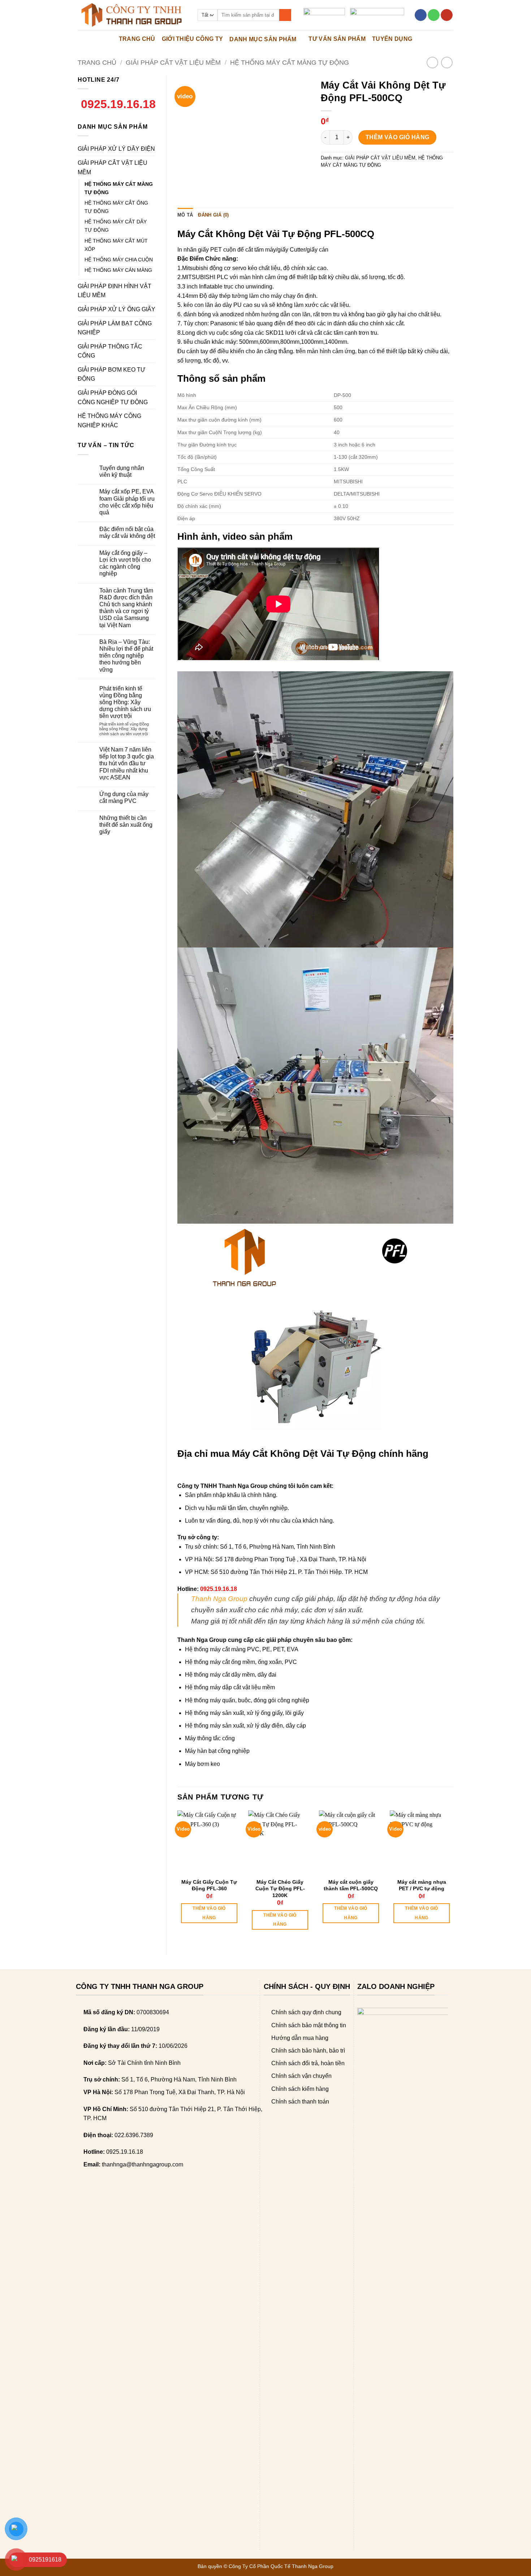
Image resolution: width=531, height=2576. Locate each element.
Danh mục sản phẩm (263, 39)
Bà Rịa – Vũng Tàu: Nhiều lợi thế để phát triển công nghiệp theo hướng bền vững (126, 656)
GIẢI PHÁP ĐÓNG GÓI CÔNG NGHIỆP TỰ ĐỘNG (113, 397)
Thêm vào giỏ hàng (398, 137)
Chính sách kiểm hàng (300, 2089)
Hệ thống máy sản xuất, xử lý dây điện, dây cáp (245, 1726)
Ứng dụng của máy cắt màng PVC (124, 797)
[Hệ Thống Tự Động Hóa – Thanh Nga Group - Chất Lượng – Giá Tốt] (132, 15)
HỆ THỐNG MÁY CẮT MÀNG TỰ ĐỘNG (290, 62)
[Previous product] (447, 62)
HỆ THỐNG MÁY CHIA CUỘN (119, 260)
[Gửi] (285, 15)
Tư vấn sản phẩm (337, 39)
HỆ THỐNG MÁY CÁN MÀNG (118, 270)
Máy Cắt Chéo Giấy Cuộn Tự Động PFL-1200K (280, 1888)
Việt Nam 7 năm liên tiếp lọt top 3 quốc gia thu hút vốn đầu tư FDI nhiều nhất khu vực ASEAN (127, 763)
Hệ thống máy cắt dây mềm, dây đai (231, 1675)
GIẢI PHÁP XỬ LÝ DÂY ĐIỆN (116, 149)
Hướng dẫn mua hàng (300, 2038)
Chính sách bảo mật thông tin (309, 2025)
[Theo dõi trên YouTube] (447, 15)
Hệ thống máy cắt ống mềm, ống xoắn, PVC (241, 1662)
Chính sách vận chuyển (301, 2076)
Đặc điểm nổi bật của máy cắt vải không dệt (127, 532)
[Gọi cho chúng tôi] (434, 15)
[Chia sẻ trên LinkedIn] (379, 181)
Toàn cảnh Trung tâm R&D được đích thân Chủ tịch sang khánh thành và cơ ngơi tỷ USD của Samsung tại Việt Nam (126, 608)
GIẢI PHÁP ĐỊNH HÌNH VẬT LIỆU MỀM (115, 291)
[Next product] (432, 62)
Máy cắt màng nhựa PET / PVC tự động (422, 1885)
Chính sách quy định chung (306, 2012)
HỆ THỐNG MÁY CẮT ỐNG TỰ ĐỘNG (116, 207)
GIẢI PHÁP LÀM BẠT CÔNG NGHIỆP (115, 328)
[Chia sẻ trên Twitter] (340, 181)
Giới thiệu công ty (193, 39)
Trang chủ (97, 62)
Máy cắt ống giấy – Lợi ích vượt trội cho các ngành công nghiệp (125, 563)
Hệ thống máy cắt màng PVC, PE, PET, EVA (242, 1649)
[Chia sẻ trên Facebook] (327, 181)
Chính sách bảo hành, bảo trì (308, 2051)
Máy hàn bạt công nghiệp (217, 1751)
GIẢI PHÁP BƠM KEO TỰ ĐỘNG (112, 374)
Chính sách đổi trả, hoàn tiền (308, 2063)
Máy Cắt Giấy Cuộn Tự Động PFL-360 (209, 1885)
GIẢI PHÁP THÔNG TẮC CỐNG (110, 351)
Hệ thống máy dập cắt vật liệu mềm (230, 1687)
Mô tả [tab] (185, 215)
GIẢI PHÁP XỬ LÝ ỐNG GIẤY (116, 309)
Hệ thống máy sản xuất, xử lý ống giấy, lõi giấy (244, 1713)
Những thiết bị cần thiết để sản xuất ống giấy (126, 825)
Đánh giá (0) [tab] (213, 215)
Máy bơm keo (202, 1764)
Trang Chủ (137, 39)
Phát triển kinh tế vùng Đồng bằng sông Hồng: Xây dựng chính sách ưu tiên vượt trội (125, 702)
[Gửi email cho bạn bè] (353, 181)
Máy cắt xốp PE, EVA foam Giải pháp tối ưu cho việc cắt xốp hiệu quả (127, 502)
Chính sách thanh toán (300, 2102)
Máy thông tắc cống (210, 1738)
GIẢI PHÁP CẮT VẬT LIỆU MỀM (173, 62)
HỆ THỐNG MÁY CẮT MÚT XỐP (116, 245)
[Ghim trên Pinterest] (366, 181)
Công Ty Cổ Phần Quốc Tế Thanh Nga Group (281, 2566)
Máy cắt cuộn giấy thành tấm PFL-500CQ (351, 1885)
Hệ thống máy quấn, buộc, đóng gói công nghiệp (247, 1700)
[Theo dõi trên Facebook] (421, 15)
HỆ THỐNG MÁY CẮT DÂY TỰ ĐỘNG (116, 226)
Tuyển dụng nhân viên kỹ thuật (122, 471)
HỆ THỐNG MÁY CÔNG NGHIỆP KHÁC (109, 421)
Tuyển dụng (392, 39)
